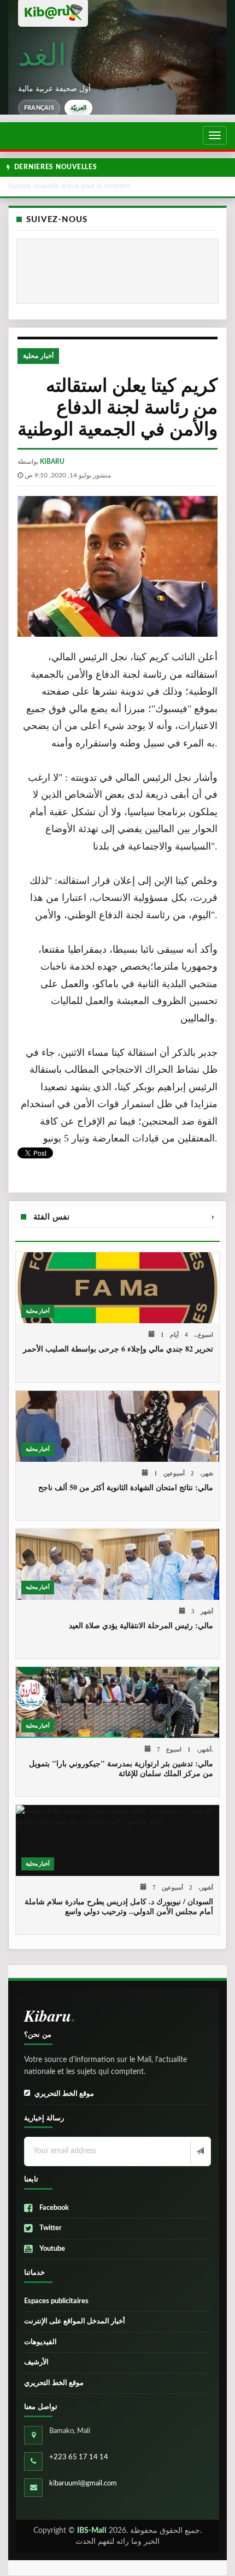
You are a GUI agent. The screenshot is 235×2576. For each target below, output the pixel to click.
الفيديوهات (40, 2342)
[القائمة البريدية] (199, 2152)
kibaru (52, 462)
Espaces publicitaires (56, 2301)
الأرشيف (36, 2362)
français (39, 108)
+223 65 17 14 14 (79, 2457)
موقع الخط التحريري (64, 2094)
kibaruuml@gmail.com (83, 2484)
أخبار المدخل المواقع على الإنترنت (75, 2321)
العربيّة (78, 108)
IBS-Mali (92, 2531)
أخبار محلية (38, 356)
